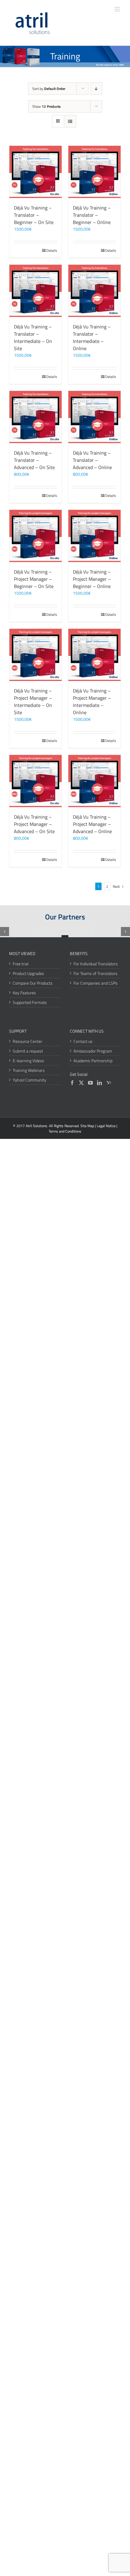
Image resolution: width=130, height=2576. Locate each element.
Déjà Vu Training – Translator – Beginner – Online (92, 215)
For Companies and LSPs (96, 983)
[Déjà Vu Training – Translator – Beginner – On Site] (36, 172)
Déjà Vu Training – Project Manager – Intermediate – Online (92, 702)
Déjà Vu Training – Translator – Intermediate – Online (92, 337)
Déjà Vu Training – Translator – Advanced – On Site (34, 460)
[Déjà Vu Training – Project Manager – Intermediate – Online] (94, 655)
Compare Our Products (33, 983)
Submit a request (28, 1051)
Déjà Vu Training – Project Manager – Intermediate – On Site (33, 702)
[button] (5, 932)
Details (52, 251)
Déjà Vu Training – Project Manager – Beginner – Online (92, 579)
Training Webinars (29, 1070)
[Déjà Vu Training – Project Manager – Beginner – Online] (94, 536)
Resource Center (28, 1041)
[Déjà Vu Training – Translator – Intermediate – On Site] (36, 291)
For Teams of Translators (96, 973)
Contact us (83, 1041)
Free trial (21, 964)
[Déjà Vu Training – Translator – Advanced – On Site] (36, 417)
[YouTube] (90, 1083)
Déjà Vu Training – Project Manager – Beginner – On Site (34, 579)
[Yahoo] (109, 1083)
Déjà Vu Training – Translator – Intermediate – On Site (33, 337)
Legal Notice (106, 1126)
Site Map (87, 1126)
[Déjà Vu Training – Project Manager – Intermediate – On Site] (36, 655)
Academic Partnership (93, 1061)
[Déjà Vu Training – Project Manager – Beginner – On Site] (36, 536)
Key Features (24, 993)
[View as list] (70, 121)
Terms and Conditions (65, 1131)
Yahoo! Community (29, 1080)
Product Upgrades (28, 973)
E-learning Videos (28, 1061)
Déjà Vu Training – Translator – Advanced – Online (92, 460)
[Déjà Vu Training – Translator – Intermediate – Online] (94, 291)
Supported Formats (30, 1002)
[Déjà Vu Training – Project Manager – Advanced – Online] (94, 781)
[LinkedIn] (99, 1083)
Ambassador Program (93, 1051)
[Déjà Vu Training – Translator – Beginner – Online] (94, 172)
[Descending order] (96, 89)
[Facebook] (72, 1083)
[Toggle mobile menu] (118, 9)
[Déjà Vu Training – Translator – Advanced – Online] (94, 417)
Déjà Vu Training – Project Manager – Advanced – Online (92, 824)
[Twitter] (81, 1083)
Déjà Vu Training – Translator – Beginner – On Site (34, 215)
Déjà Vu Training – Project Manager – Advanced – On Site (34, 824)
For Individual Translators (96, 964)
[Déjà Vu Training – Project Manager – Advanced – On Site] (36, 781)
